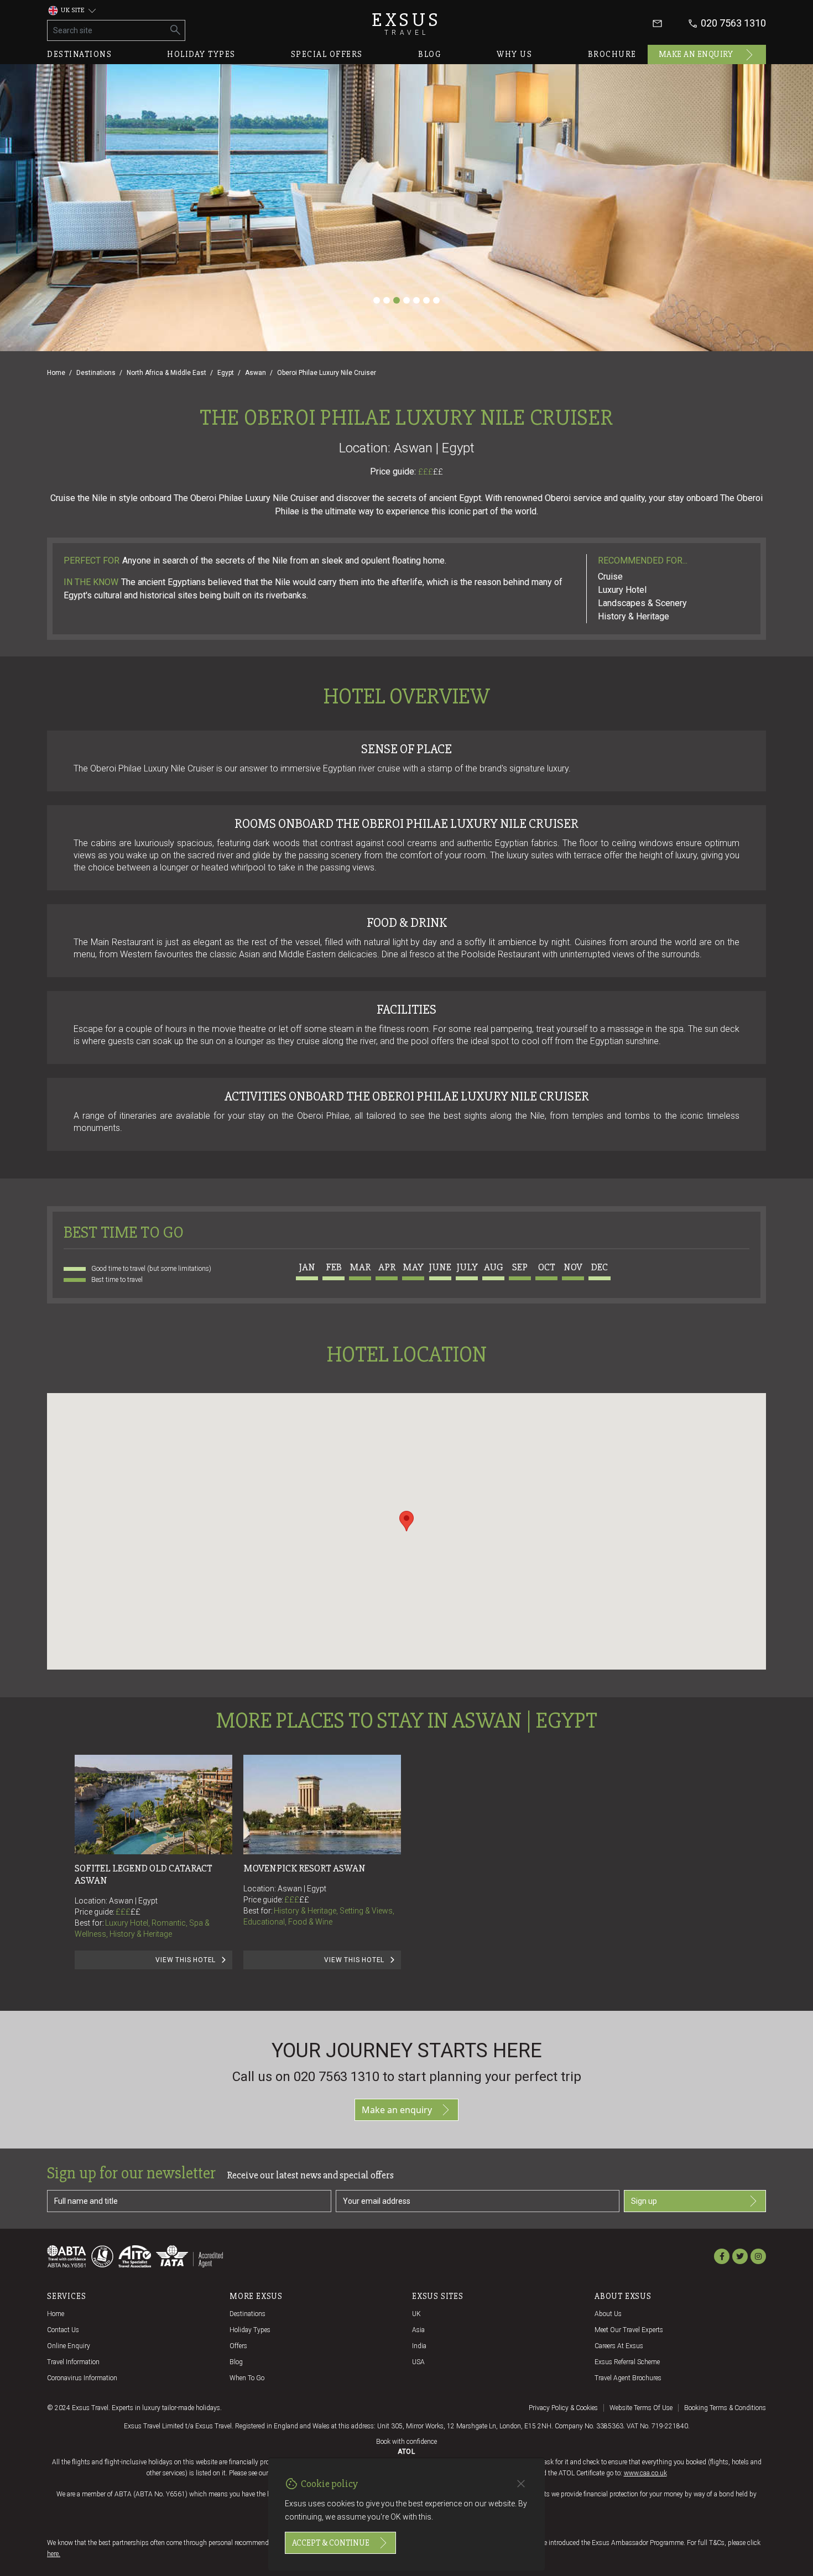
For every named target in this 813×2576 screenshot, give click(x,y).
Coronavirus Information (82, 2378)
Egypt (226, 373)
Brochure (612, 54)
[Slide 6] (426, 300)
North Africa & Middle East (166, 373)
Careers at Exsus (619, 2346)
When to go (247, 2378)
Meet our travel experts (629, 2330)
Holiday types (201, 54)
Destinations (79, 54)
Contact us (63, 2330)
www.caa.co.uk (645, 2473)
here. (54, 2554)
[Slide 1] (377, 300)
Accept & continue (331, 2543)
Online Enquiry (69, 2346)
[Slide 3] (397, 300)
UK (416, 2314)
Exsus (406, 24)
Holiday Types (250, 2330)
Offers (238, 2346)
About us (608, 2314)
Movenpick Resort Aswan (304, 1868)
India (419, 2346)
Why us (514, 54)
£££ (431, 472)
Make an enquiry (696, 54)
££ (438, 472)
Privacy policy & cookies (563, 2408)
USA (418, 2362)
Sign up (644, 2201)
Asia (418, 2330)
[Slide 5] (416, 300)
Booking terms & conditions (725, 2408)
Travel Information (73, 2362)
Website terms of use (641, 2408)
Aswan (256, 373)
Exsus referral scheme (627, 2362)
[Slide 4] (406, 300)
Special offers (327, 54)
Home (56, 373)
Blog (430, 54)
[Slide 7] (436, 300)
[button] (406, 1521)
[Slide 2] (387, 300)
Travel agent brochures (628, 2378)
